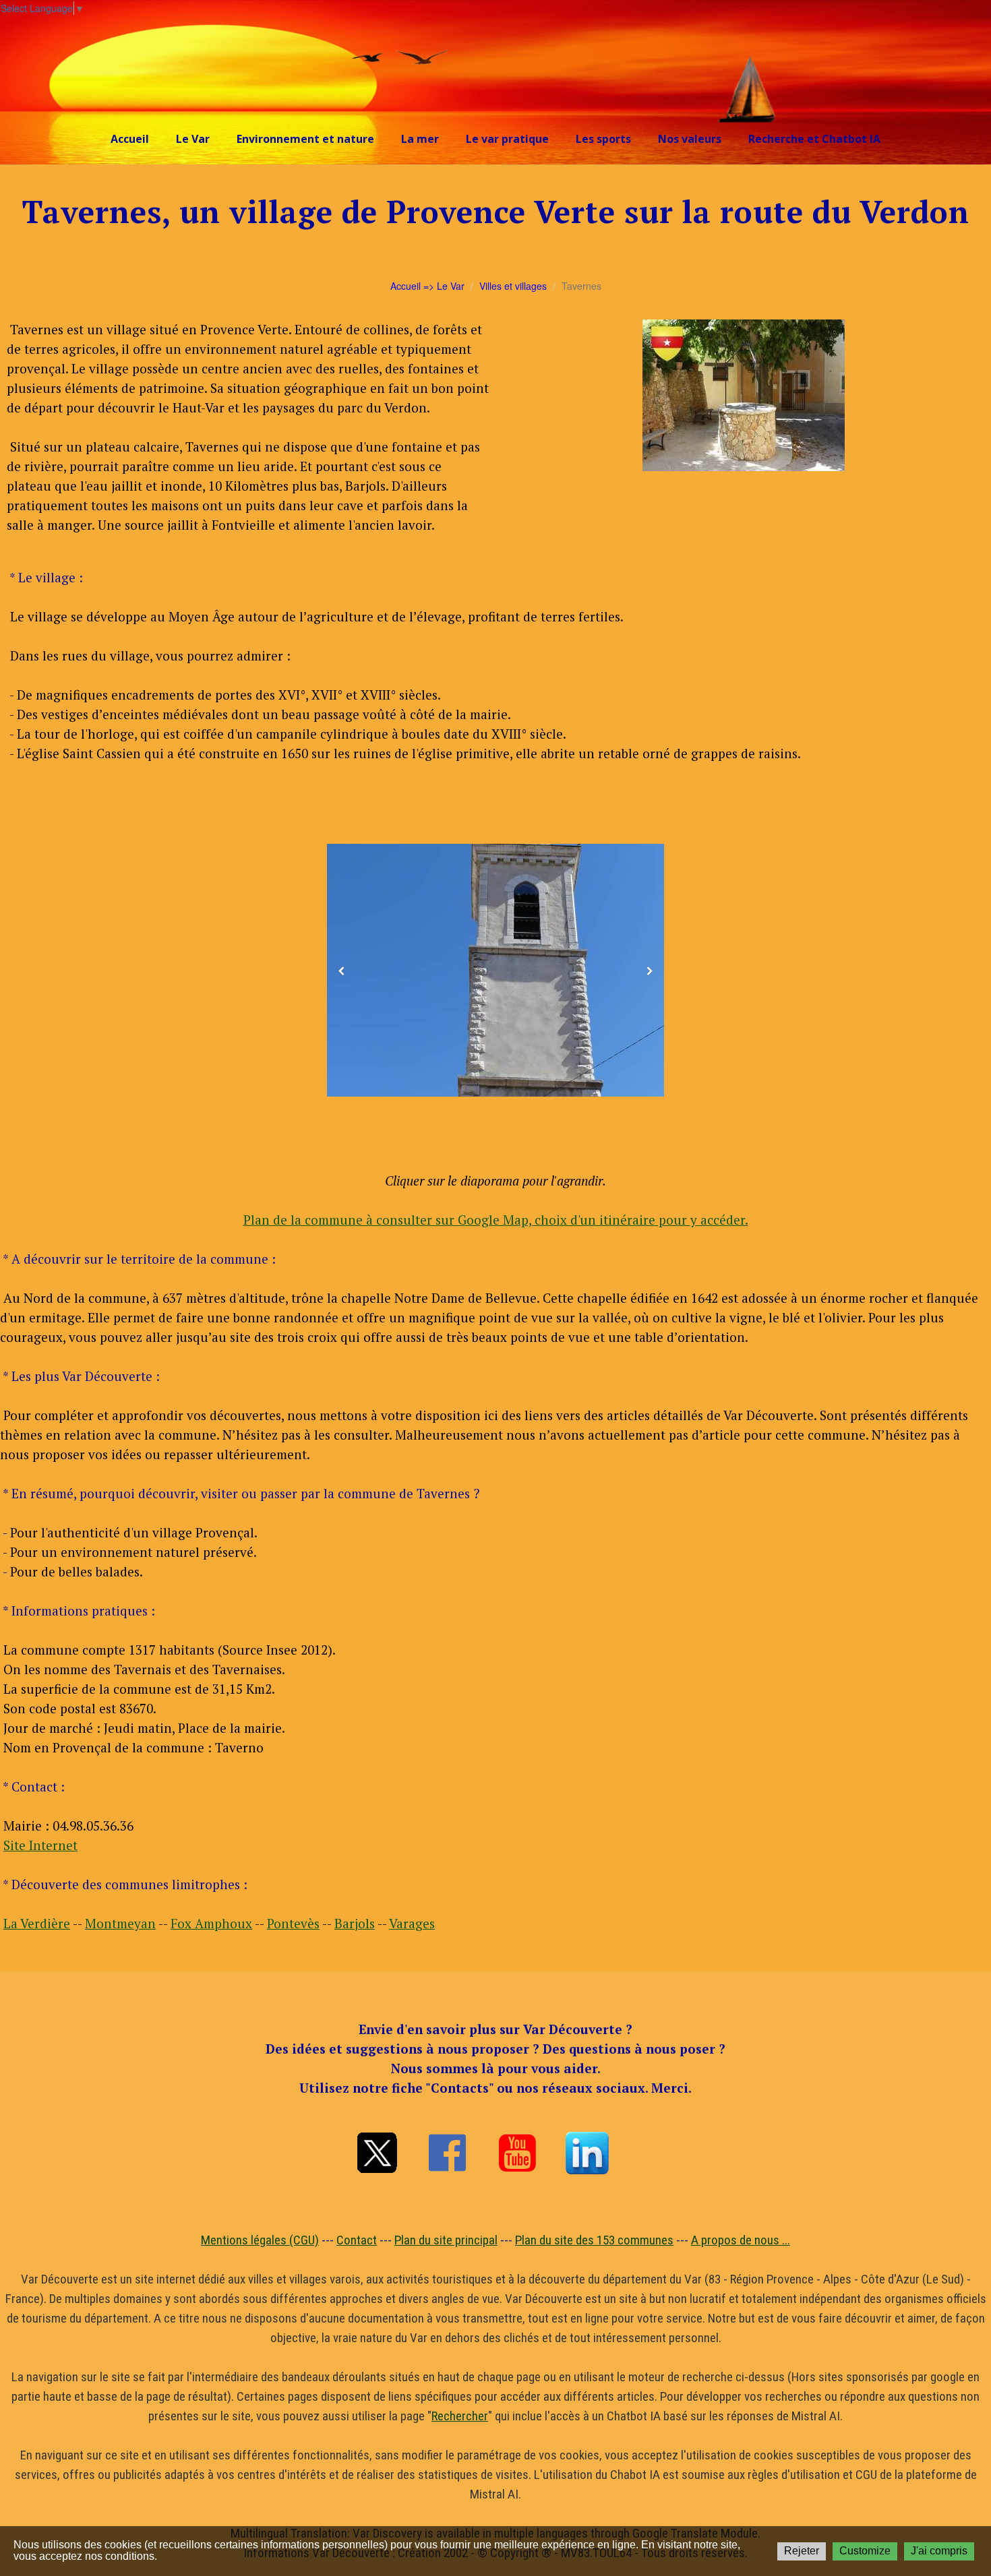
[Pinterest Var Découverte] (587, 2153)
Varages (412, 1923)
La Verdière (37, 1923)
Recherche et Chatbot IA (814, 139)
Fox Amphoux (211, 1923)
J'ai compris (939, 2551)
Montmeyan (120, 1923)
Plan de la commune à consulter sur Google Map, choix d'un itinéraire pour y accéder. (496, 1220)
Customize (865, 2551)
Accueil (130, 139)
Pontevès (293, 1923)
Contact (357, 2240)
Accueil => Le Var (427, 286)
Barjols (355, 1923)
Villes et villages (513, 286)
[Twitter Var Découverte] (377, 2153)
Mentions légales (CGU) (260, 2240)
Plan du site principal (446, 2240)
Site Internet (40, 1845)
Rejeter (802, 2551)
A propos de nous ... (741, 2240)
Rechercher (460, 2416)
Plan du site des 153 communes (594, 2240)
